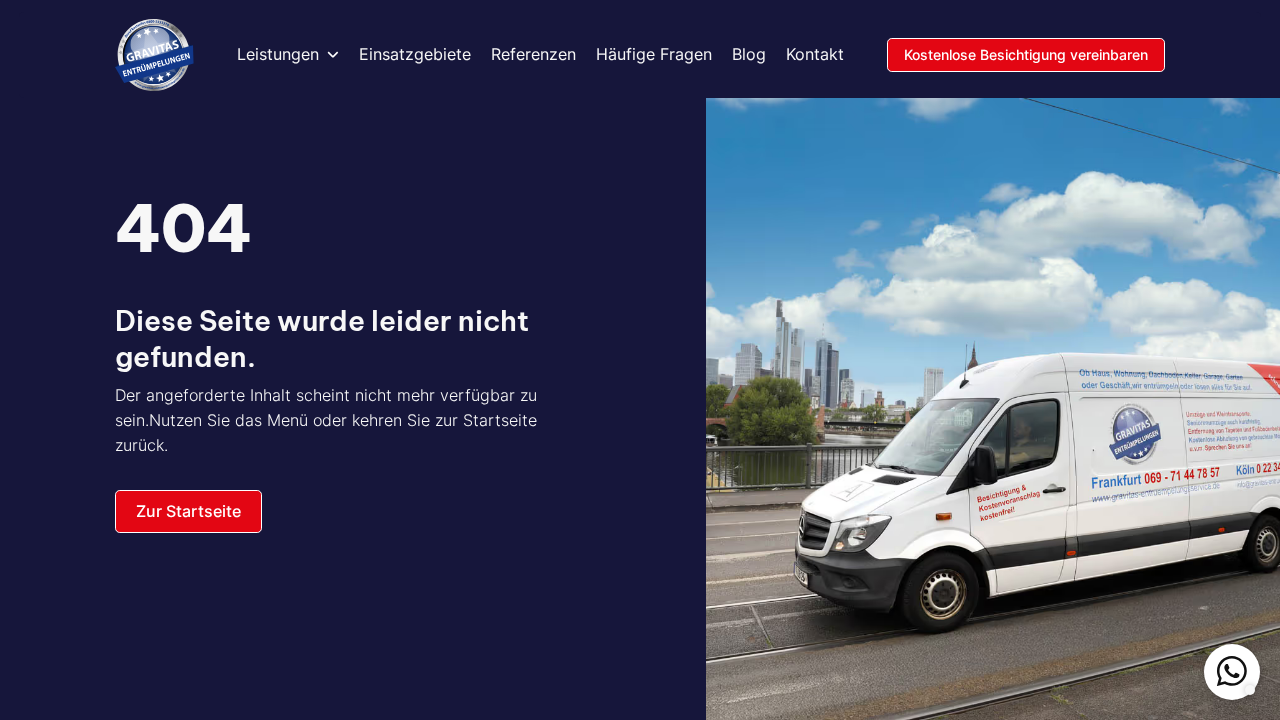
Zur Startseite (188, 511)
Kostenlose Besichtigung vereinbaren (1026, 54)
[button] (288, 55)
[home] (154, 55)
